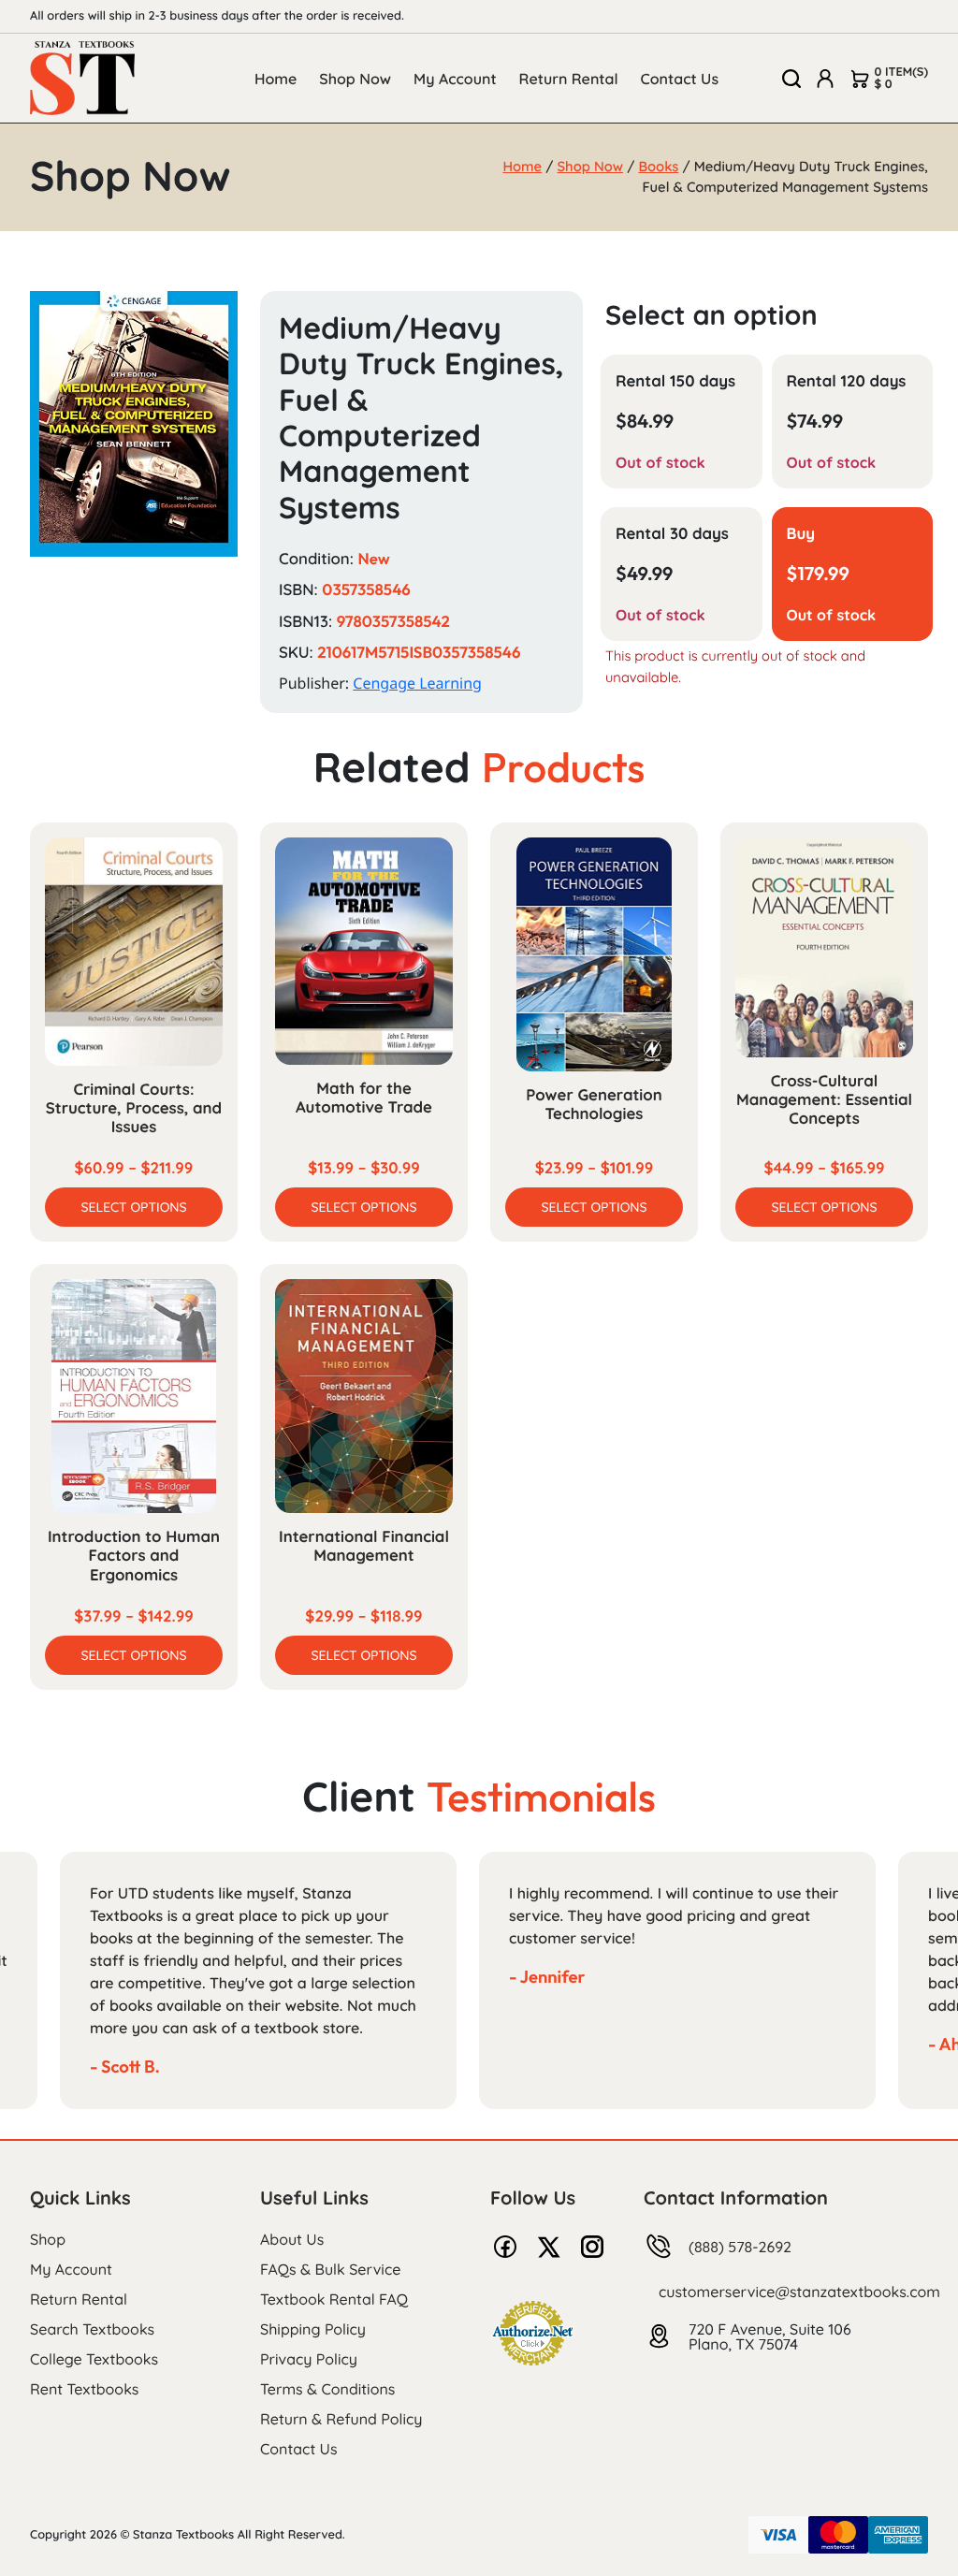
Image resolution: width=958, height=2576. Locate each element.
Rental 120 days (847, 381)
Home (276, 79)
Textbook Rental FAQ (334, 2299)
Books (658, 166)
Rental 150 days (675, 381)
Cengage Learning (417, 683)
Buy (801, 534)
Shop (48, 2239)
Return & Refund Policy (341, 2419)
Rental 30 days (672, 534)
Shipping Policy (313, 2329)
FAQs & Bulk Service (330, 2269)
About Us (292, 2239)
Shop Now (355, 79)
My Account (455, 79)
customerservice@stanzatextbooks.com (799, 2292)
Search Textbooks (92, 2329)
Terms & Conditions (327, 2389)
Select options (133, 1207)
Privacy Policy (309, 2359)
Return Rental (569, 79)
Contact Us (680, 79)
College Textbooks (94, 2359)
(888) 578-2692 (740, 2247)
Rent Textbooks (84, 2389)
